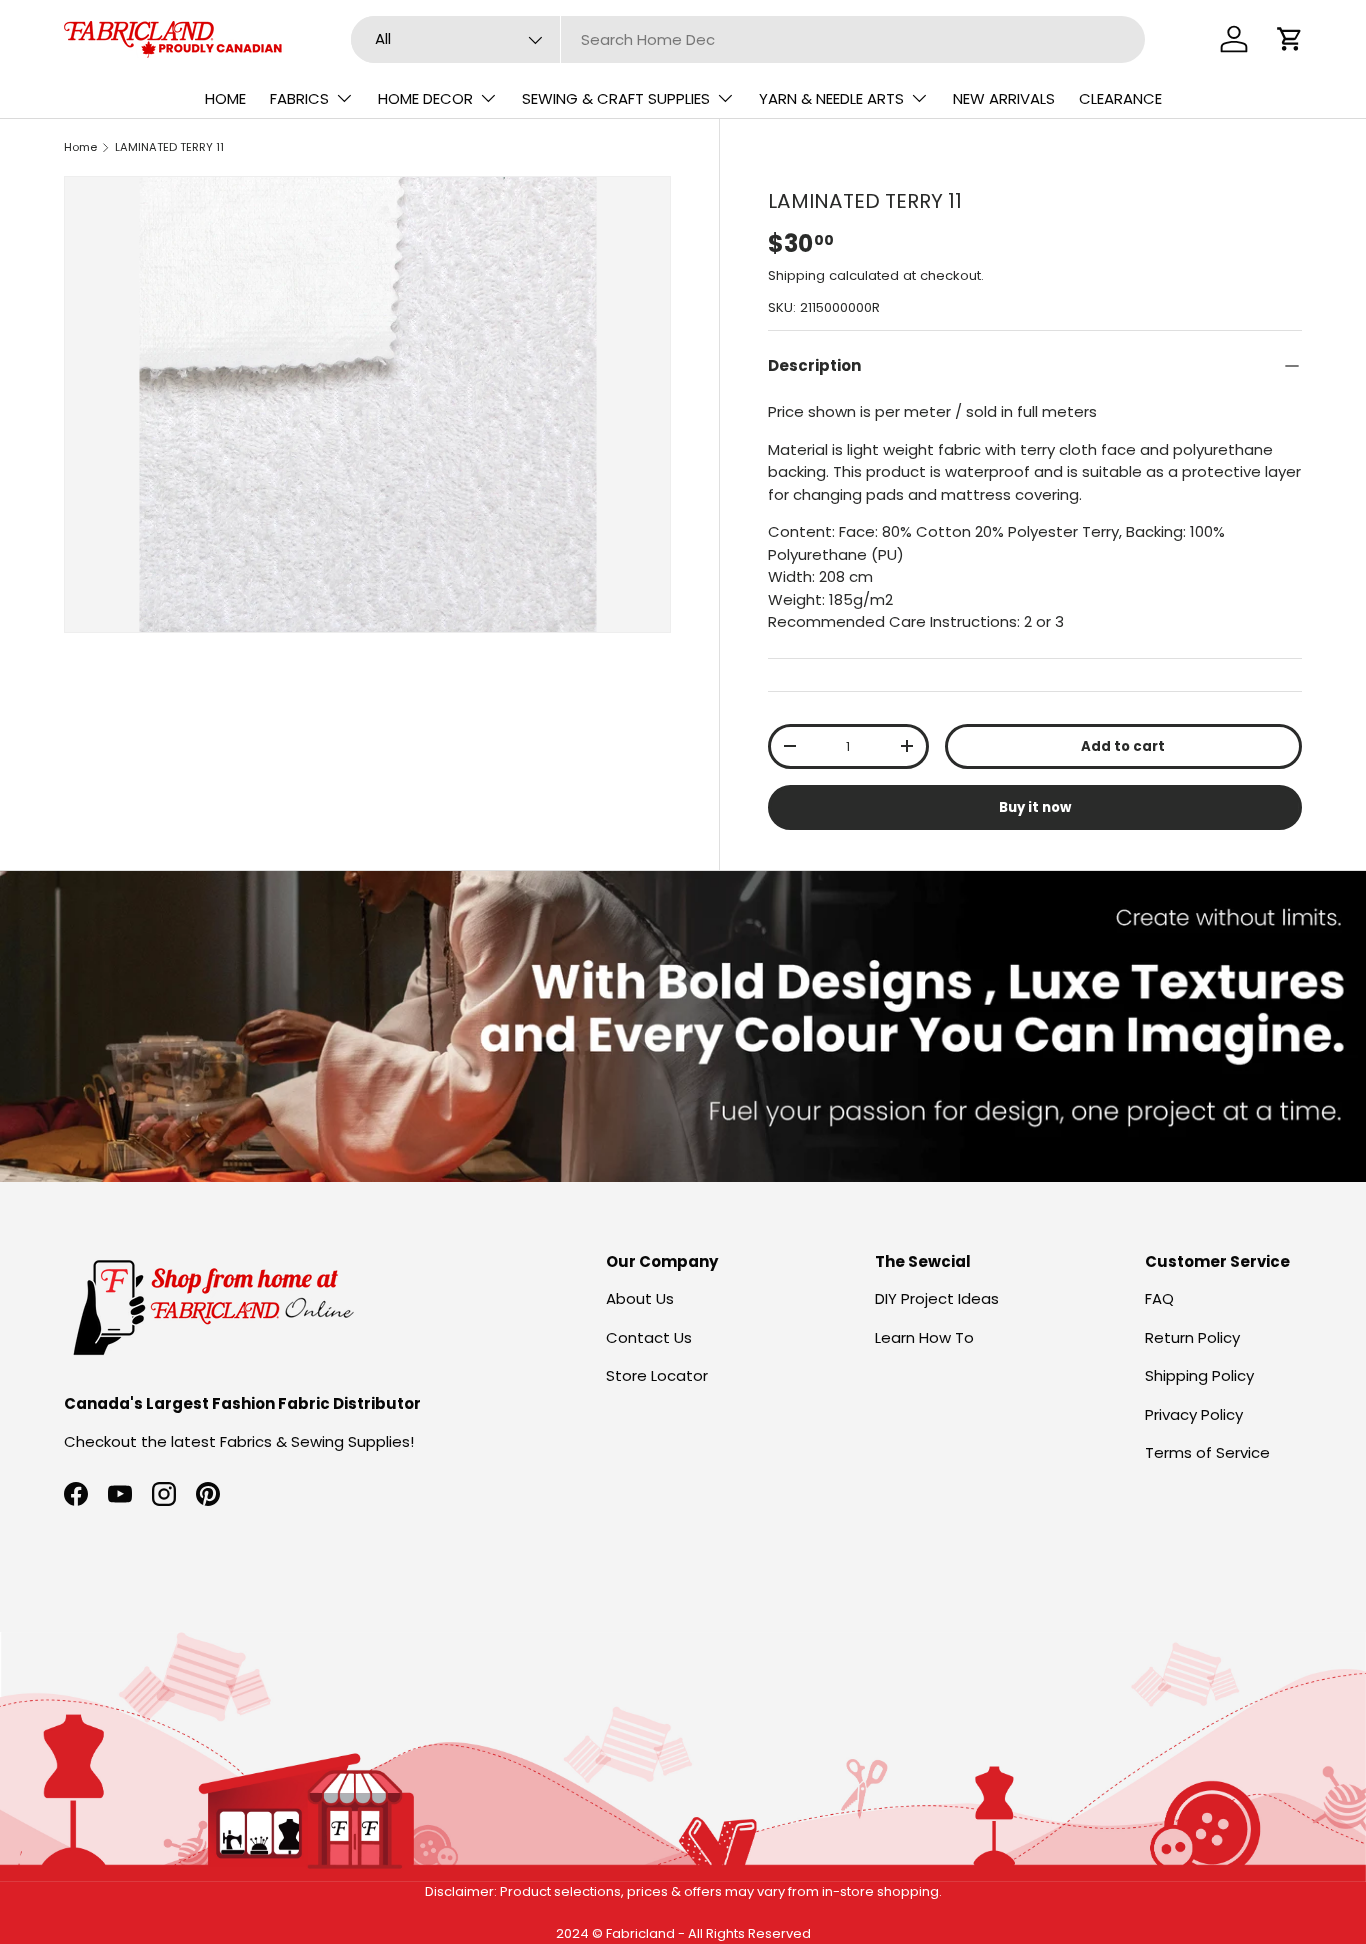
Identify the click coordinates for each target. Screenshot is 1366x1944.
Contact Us (649, 1337)
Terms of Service (1207, 1452)
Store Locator (657, 1375)
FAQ (1159, 1298)
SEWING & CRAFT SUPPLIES (616, 98)
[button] (1290, 39)
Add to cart (1123, 746)
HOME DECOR (425, 98)
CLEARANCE (1120, 98)
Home (80, 147)
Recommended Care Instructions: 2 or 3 (916, 621)
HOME (225, 98)
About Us (640, 1298)
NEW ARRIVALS (1004, 98)
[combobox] (748, 39)
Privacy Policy (1194, 1414)
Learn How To (924, 1337)
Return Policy (1192, 1337)
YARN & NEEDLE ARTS (831, 98)
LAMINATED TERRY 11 (169, 147)
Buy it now (1035, 807)
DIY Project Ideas (937, 1298)
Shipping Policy (1199, 1375)
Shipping (796, 275)
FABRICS (299, 98)
